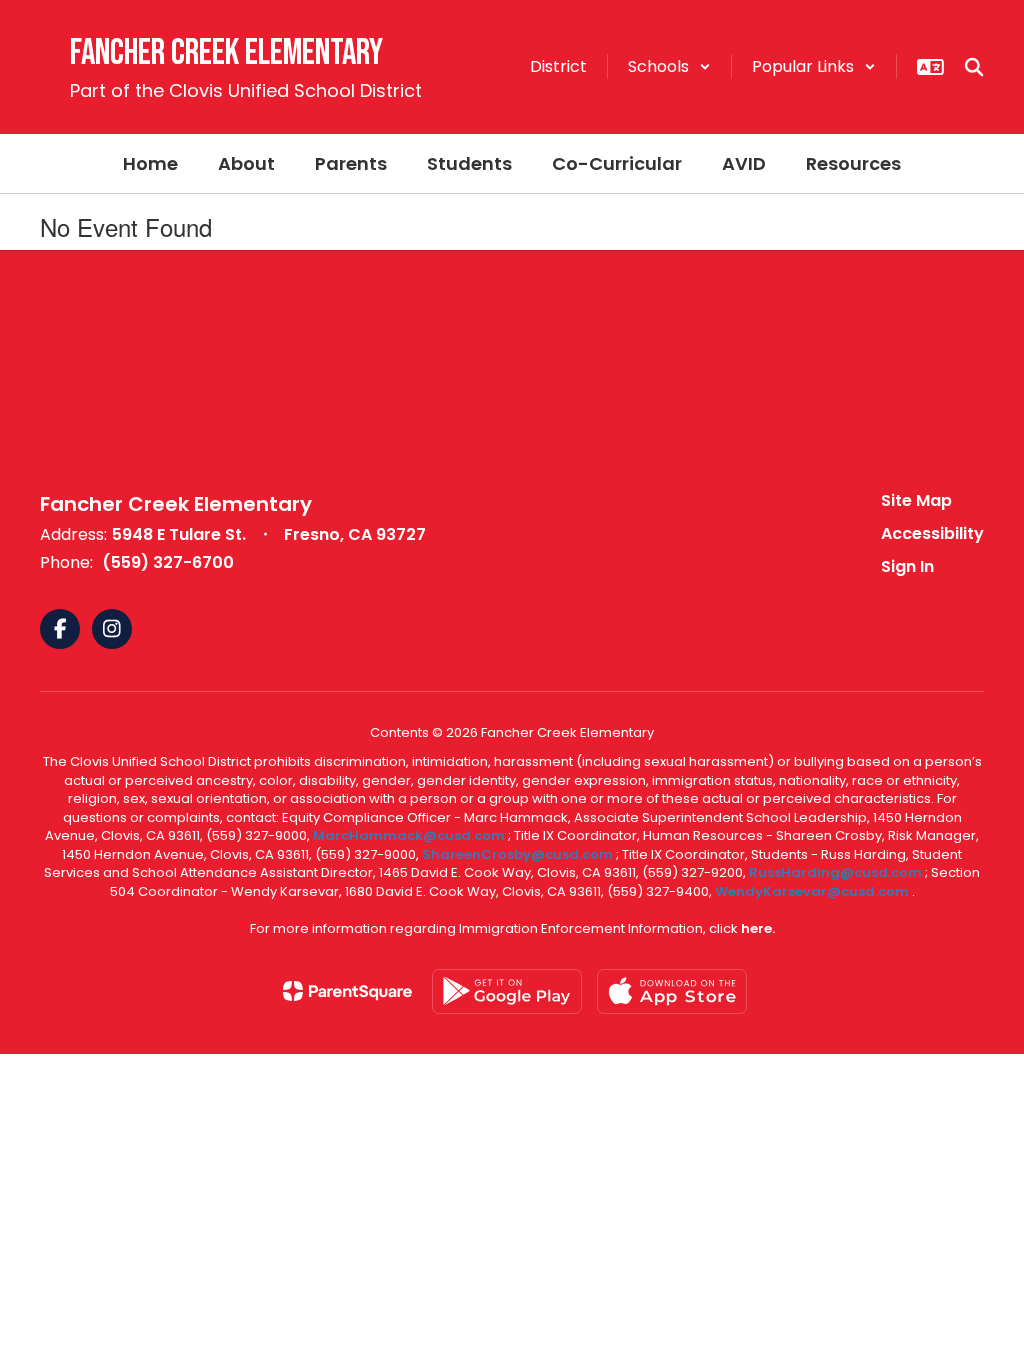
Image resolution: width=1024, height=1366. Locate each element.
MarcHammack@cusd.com (409, 835)
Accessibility (932, 533)
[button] (669, 66)
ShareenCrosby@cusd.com (517, 854)
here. (758, 928)
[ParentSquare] (347, 991)
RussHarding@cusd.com (835, 872)
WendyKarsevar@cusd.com (813, 891)
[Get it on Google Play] (507, 991)
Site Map (916, 500)
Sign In (907, 566)
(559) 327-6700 (168, 562)
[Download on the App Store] (672, 991)
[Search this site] (974, 67)
